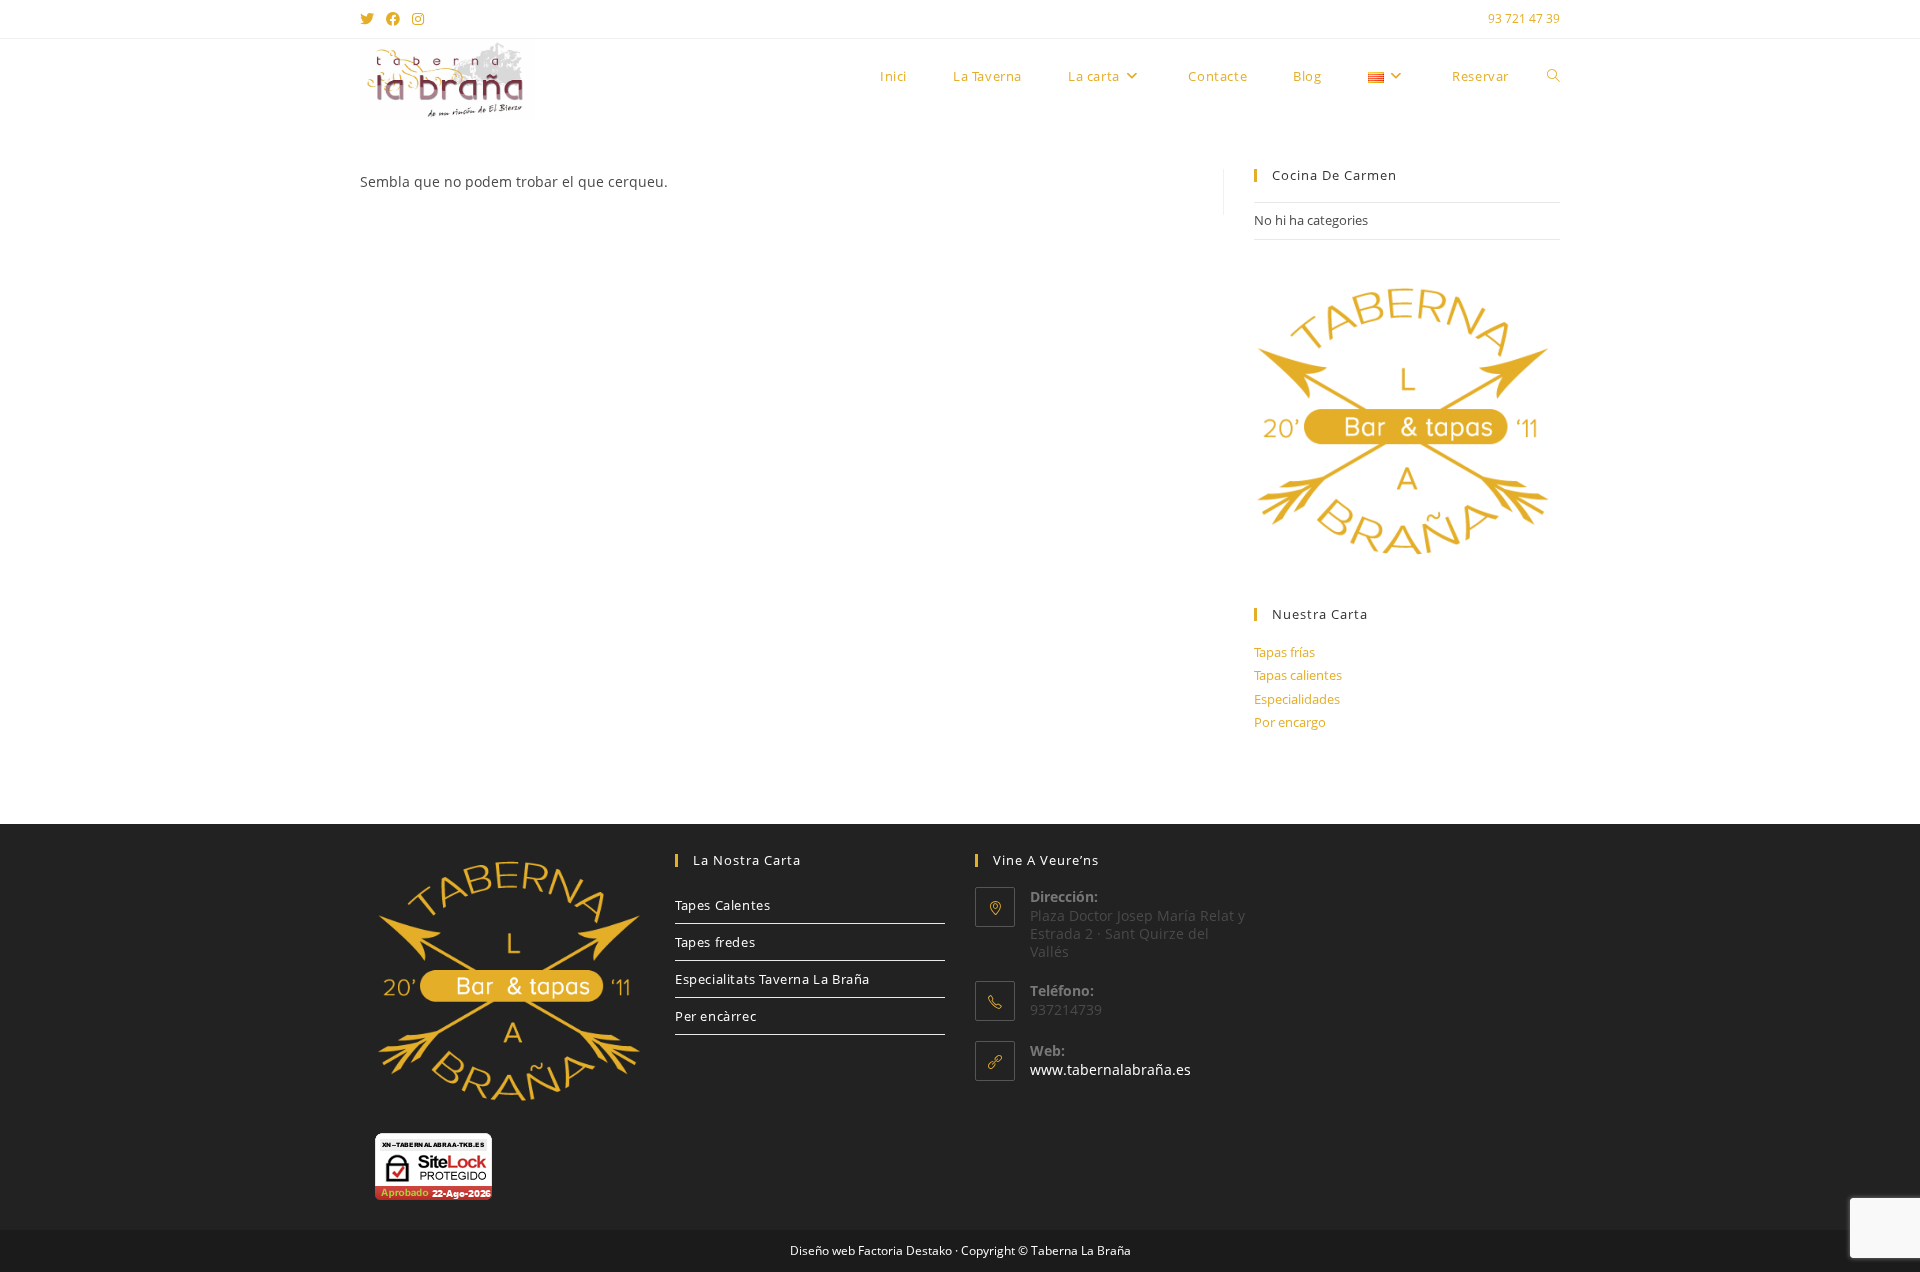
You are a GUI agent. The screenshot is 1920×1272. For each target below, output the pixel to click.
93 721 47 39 (1524, 18)
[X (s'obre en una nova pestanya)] (370, 19)
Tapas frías (1284, 652)
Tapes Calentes (722, 905)
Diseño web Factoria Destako (871, 1250)
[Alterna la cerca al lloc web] (1553, 76)
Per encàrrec (715, 1016)
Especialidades (1297, 699)
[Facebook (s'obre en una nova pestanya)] (393, 19)
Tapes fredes (715, 942)
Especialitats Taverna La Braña (772, 979)
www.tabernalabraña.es (1110, 1069)
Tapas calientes (1298, 675)
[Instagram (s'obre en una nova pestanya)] (418, 19)
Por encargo (1290, 722)
